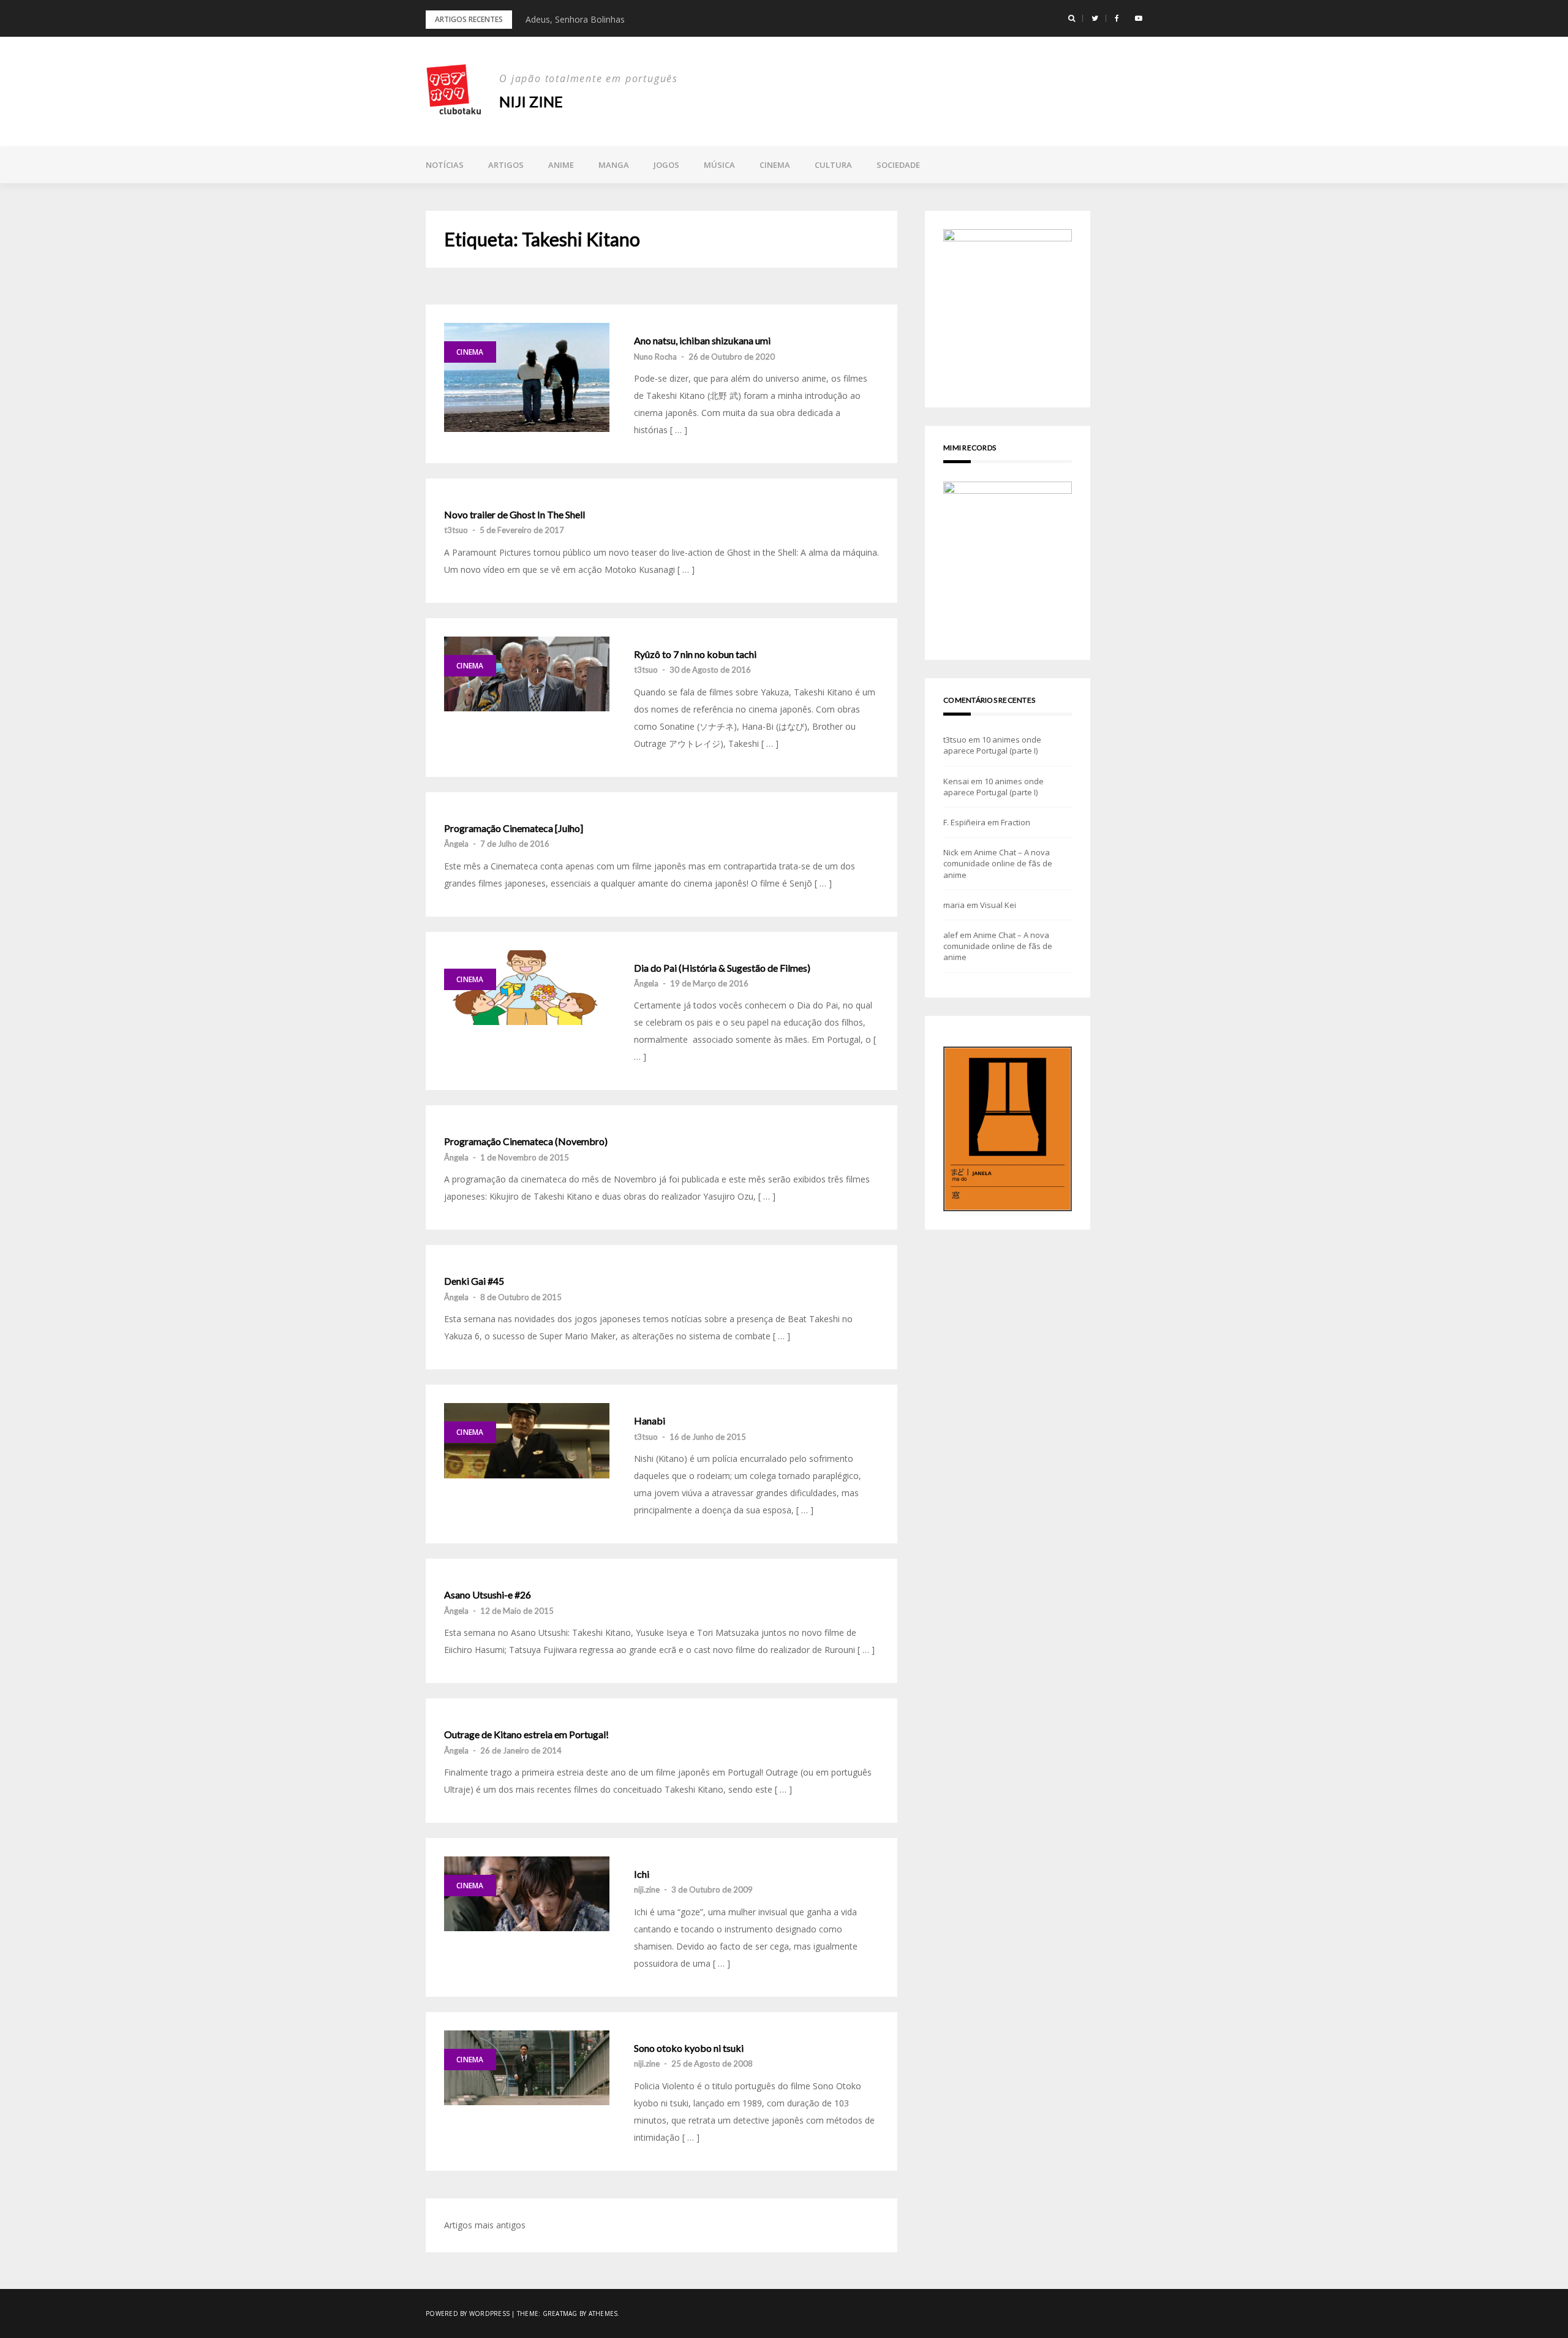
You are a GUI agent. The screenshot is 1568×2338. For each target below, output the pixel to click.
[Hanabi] (527, 1440)
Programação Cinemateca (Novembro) (526, 1141)
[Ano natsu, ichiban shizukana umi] (527, 377)
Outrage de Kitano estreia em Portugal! (526, 1735)
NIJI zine (531, 101)
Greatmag (560, 2313)
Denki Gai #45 (474, 1281)
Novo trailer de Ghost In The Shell (514, 515)
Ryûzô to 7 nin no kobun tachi (695, 654)
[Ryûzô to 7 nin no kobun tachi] (527, 674)
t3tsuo (456, 530)
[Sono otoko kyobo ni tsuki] (527, 2068)
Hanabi (650, 1421)
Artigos (506, 165)
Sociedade (898, 165)
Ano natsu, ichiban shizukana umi (702, 341)
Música (719, 165)
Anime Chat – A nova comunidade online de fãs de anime (998, 863)
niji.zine (647, 1890)
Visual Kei (998, 905)
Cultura (833, 165)
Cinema (775, 165)
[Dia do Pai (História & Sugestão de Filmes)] (527, 988)
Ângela (456, 844)
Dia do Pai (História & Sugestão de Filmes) (722, 968)
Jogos (666, 165)
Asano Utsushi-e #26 (488, 1595)
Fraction (1016, 822)
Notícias (445, 165)
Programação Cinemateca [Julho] (514, 828)
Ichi (642, 1874)
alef (951, 935)
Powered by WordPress (468, 2313)
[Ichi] (527, 1894)
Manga (614, 165)
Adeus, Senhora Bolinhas (575, 19)
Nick (951, 852)
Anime (561, 165)
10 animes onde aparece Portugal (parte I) (992, 745)
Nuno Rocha (655, 357)
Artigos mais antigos (485, 2225)
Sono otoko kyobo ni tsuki (689, 2048)
